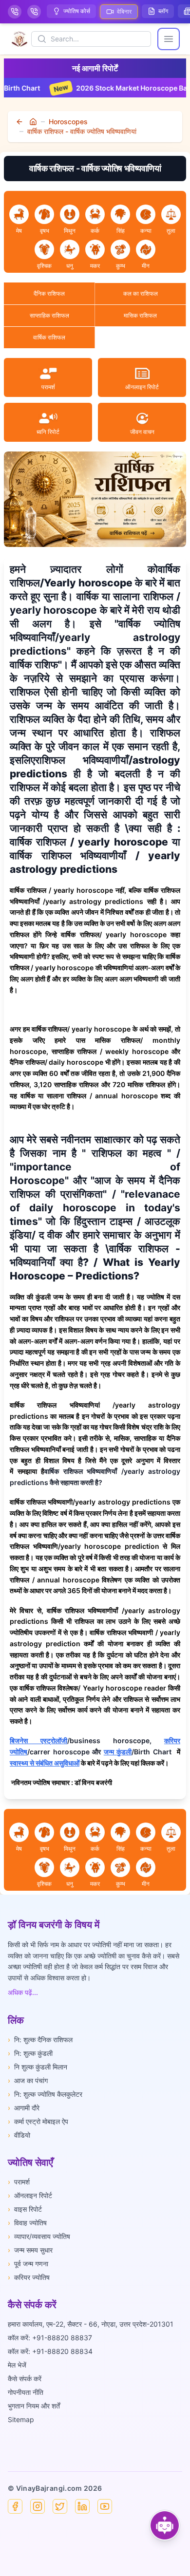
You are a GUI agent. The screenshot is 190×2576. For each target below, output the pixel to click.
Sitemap (21, 2419)
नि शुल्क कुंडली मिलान (38, 2067)
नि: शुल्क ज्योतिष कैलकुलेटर (45, 2094)
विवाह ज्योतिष (27, 2223)
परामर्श (19, 2182)
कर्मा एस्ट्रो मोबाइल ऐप (38, 2121)
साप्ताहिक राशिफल (49, 315)
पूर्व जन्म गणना (28, 2264)
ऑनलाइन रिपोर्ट (30, 2195)
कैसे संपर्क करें (25, 2379)
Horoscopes (68, 122)
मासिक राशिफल (140, 315)
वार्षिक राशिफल (49, 337)
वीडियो (19, 2135)
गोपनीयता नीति (26, 2392)
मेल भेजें (17, 2365)
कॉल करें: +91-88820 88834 (50, 2351)
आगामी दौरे (24, 2108)
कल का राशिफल (141, 293)
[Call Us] (15, 12)
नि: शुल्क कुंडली (30, 2053)
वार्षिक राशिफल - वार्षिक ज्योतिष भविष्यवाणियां (82, 131)
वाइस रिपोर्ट (25, 2209)
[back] (20, 122)
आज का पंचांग (28, 2080)
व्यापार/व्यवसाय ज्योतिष (39, 2236)
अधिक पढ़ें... (23, 1992)
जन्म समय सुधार (30, 2250)
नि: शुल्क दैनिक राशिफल (40, 2040)
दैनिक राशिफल (49, 293)
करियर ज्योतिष (29, 2277)
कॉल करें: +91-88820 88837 (50, 2338)
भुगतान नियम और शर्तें (34, 2406)
